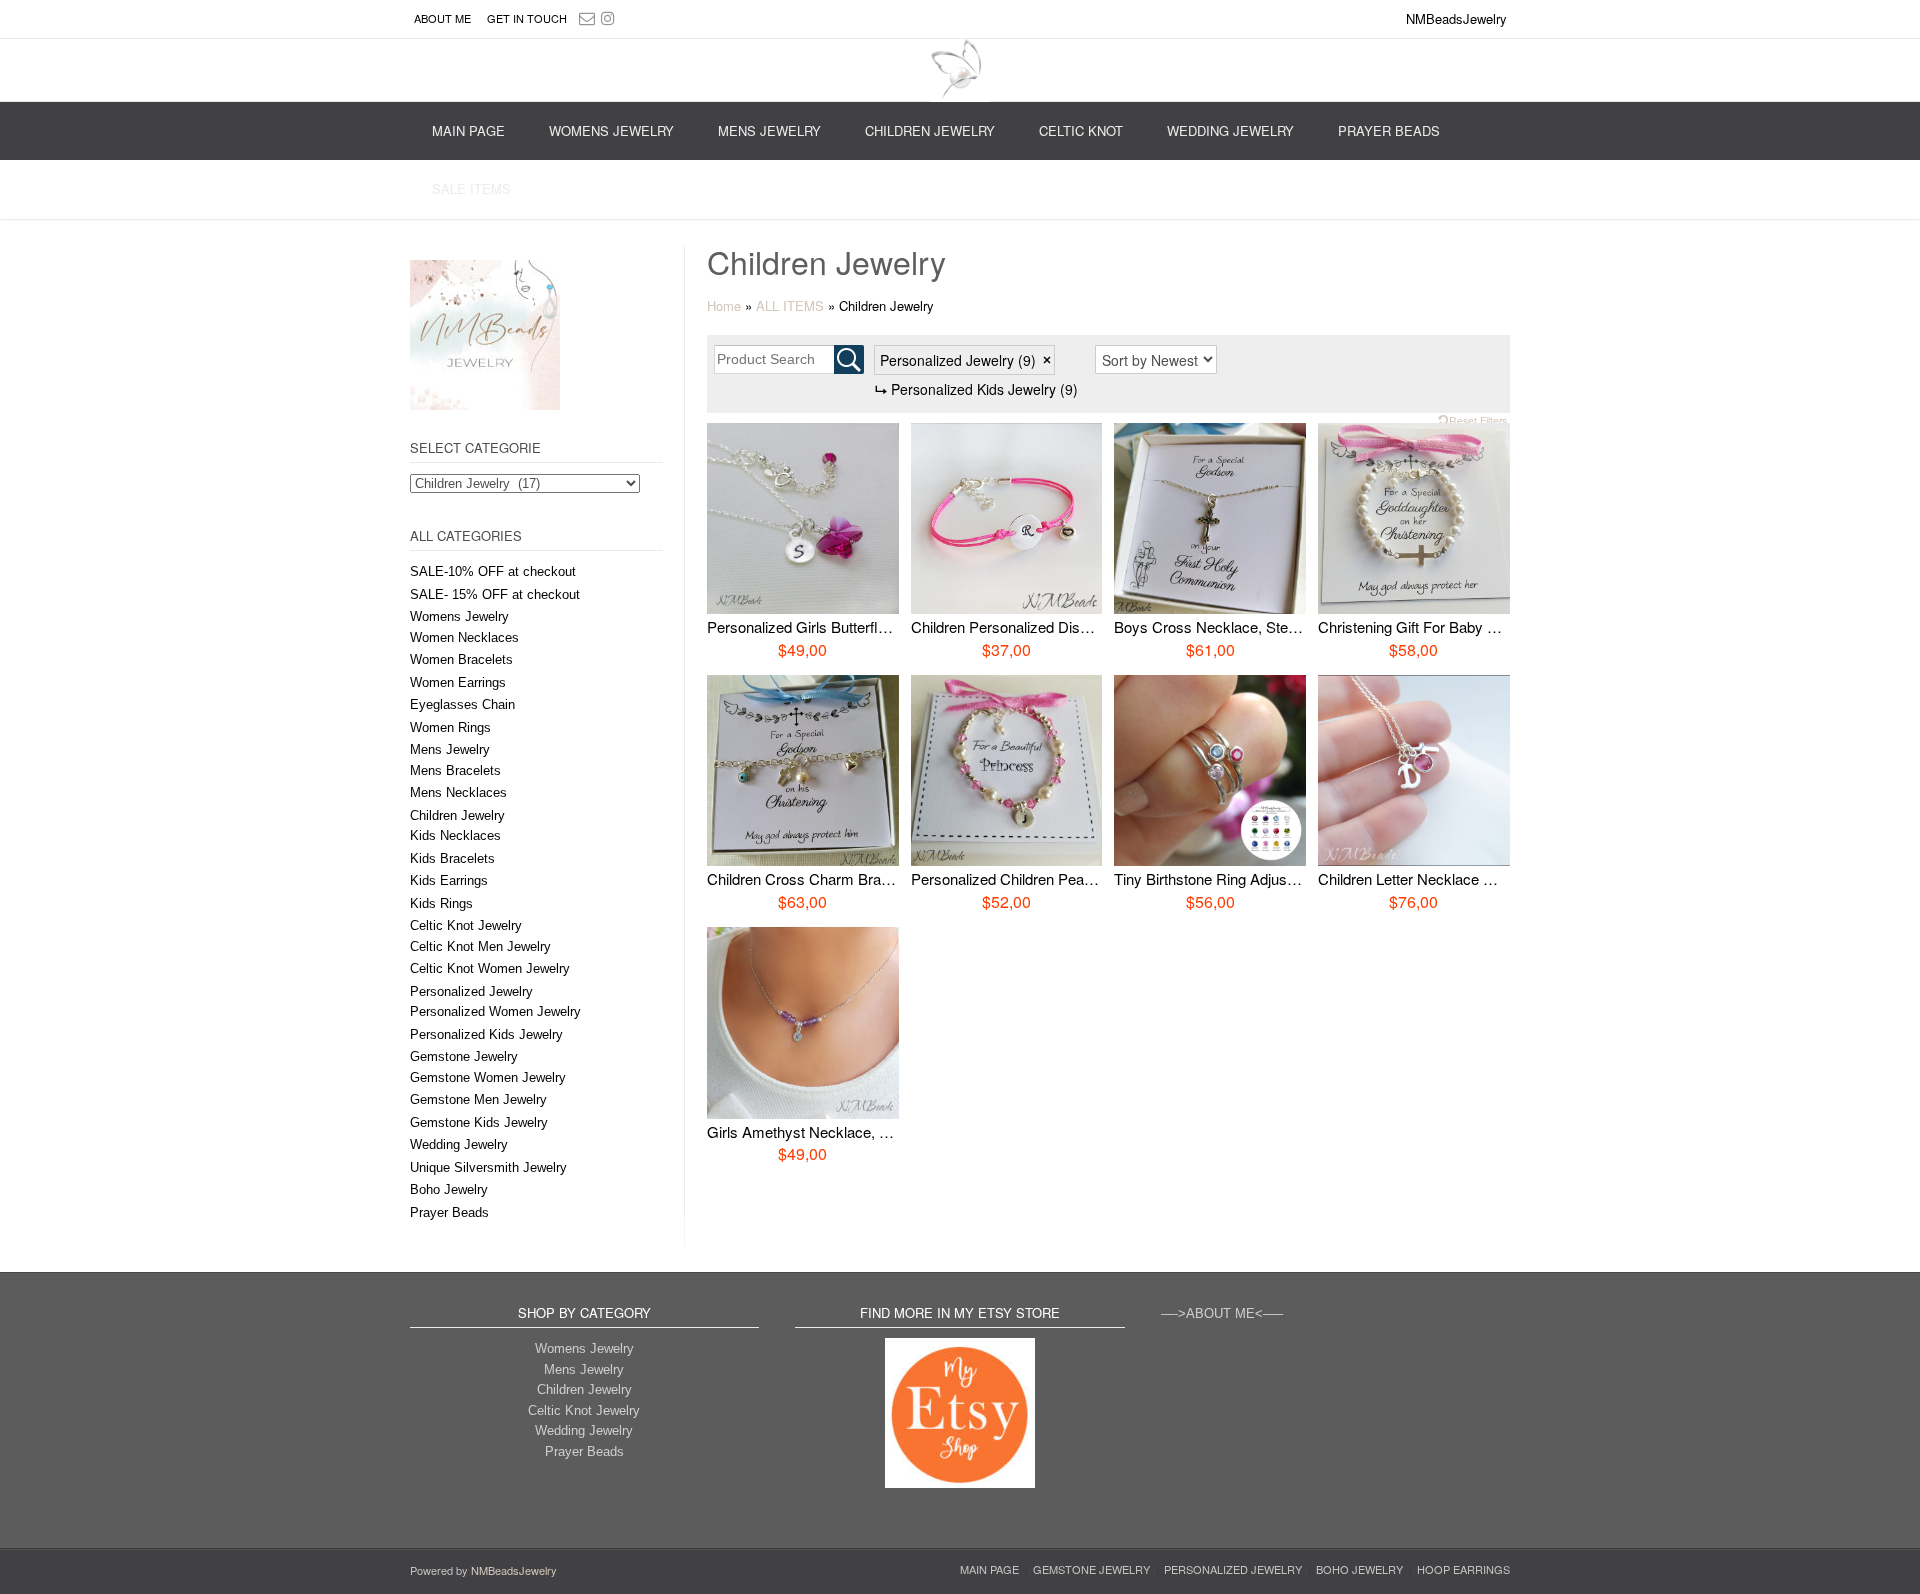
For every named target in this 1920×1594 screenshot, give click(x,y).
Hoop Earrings (1463, 1569)
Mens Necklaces (458, 792)
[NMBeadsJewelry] (960, 70)
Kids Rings (441, 903)
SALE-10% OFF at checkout (493, 571)
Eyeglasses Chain (462, 704)
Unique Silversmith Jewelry (488, 1167)
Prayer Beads (1389, 130)
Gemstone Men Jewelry (478, 1099)
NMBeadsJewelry (514, 1570)
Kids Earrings (449, 880)
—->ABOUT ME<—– (1222, 1313)
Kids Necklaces (455, 835)
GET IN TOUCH (527, 18)
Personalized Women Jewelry (495, 1011)
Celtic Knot (1081, 130)
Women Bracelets (461, 659)
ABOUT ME (442, 18)
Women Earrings (458, 682)
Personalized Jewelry (471, 991)
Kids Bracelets (452, 858)
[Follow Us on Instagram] (608, 17)
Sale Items (471, 188)
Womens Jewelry (611, 130)
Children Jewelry (930, 130)
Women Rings (450, 727)
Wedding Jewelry (1230, 130)
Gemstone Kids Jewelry (479, 1122)
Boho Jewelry (449, 1189)
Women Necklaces (464, 637)
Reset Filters (1478, 420)
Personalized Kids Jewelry (486, 1034)
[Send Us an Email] (587, 17)
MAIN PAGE (468, 130)
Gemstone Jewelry (464, 1056)
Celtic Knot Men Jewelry (480, 946)
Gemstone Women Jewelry (488, 1077)
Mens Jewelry (769, 130)
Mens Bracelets (455, 770)
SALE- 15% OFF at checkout (495, 594)
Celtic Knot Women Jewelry (490, 968)
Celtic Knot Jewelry (466, 925)
